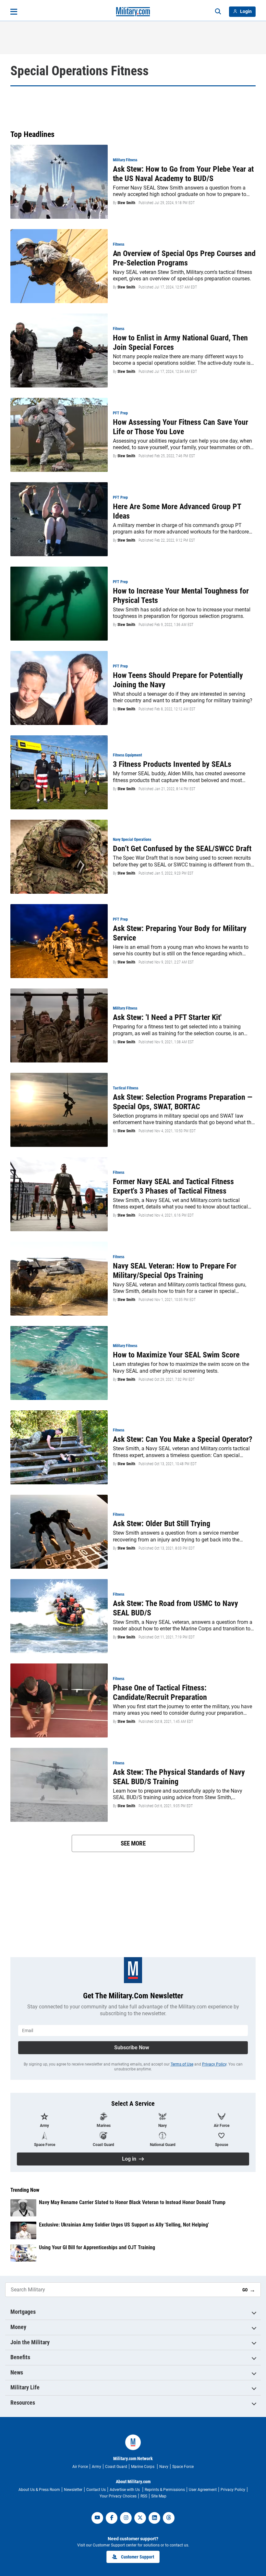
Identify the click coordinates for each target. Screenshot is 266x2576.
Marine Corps (143, 2467)
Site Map (159, 2496)
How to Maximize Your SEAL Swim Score (176, 1355)
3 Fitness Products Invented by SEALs (172, 764)
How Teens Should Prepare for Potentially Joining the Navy (178, 680)
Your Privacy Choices (118, 2496)
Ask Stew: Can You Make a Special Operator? (183, 1439)
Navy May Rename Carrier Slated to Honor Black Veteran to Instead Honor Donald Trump (132, 2202)
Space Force (183, 2467)
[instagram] (126, 2518)
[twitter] (140, 2518)
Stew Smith (126, 203)
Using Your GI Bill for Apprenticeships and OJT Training (97, 2247)
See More (133, 1843)
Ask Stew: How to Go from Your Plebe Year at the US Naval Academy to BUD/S (183, 174)
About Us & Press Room (39, 2490)
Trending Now (25, 2190)
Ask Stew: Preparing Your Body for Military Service (180, 933)
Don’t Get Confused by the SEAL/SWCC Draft (182, 849)
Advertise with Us (125, 2490)
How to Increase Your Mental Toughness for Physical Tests (181, 596)
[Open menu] (14, 12)
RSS (144, 2496)
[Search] (218, 12)
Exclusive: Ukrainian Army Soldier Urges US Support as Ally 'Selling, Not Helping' (124, 2225)
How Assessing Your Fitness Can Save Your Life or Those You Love (181, 427)
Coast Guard (116, 2467)
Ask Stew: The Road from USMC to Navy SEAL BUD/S (175, 1608)
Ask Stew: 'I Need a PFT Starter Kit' (167, 1017)
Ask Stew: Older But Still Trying (162, 1524)
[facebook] (112, 2518)
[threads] (169, 2518)
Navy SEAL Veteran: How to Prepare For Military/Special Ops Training (175, 1271)
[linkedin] (154, 2518)
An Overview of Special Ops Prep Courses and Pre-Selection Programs (184, 258)
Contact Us (96, 2490)
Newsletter (73, 2490)
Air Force (80, 2467)
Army (97, 2467)
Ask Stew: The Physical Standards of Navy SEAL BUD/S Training (179, 1777)
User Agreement (203, 2490)
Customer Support (138, 2557)
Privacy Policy (214, 2064)
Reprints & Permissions (165, 2490)
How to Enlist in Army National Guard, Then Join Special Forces (180, 343)
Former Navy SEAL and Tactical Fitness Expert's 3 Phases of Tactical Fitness (173, 1186)
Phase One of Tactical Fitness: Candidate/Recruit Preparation (160, 1693)
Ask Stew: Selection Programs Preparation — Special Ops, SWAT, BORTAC (183, 1102)
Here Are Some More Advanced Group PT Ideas (177, 511)
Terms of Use (182, 2064)
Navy (164, 2467)
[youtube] (97, 2518)
